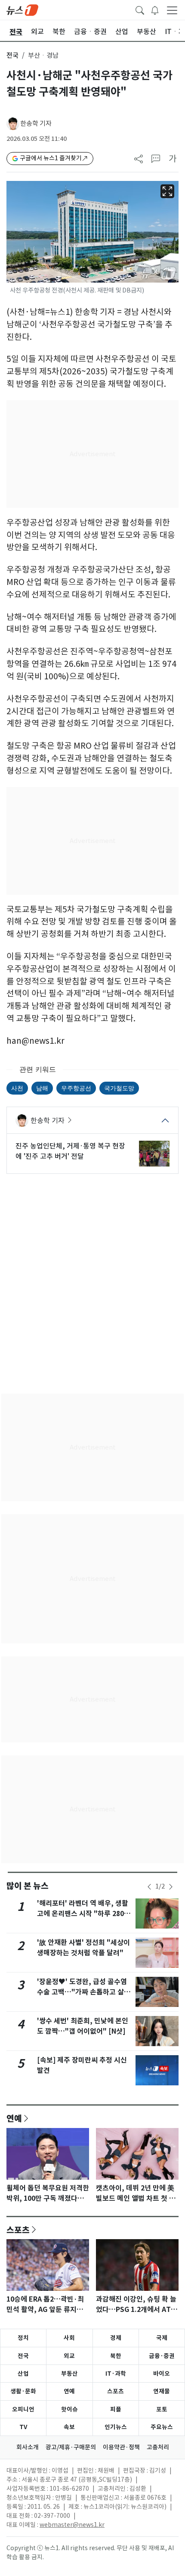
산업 (23, 2374)
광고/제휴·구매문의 (71, 2447)
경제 (116, 2338)
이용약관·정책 (121, 2447)
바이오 (162, 2374)
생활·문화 (23, 2391)
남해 (42, 1088)
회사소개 (28, 2447)
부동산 (69, 2374)
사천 (17, 1088)
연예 (14, 2118)
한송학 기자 (36, 123)
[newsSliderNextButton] (171, 1887)
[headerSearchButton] (140, 9)
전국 (12, 55)
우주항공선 (76, 1088)
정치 (23, 2338)
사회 (69, 2338)
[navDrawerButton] (172, 10)
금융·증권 (162, 2356)
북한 (116, 2356)
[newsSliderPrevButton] (149, 1887)
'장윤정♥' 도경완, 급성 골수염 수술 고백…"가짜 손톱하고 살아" (82, 1992)
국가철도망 (119, 1088)
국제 (162, 2338)
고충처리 (158, 2447)
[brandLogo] (22, 9)
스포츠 (18, 2230)
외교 (69, 2356)
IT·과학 (116, 2374)
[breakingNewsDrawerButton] (155, 9)
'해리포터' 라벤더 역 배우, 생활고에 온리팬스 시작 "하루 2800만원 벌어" (83, 1914)
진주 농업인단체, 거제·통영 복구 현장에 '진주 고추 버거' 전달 (70, 1151)
